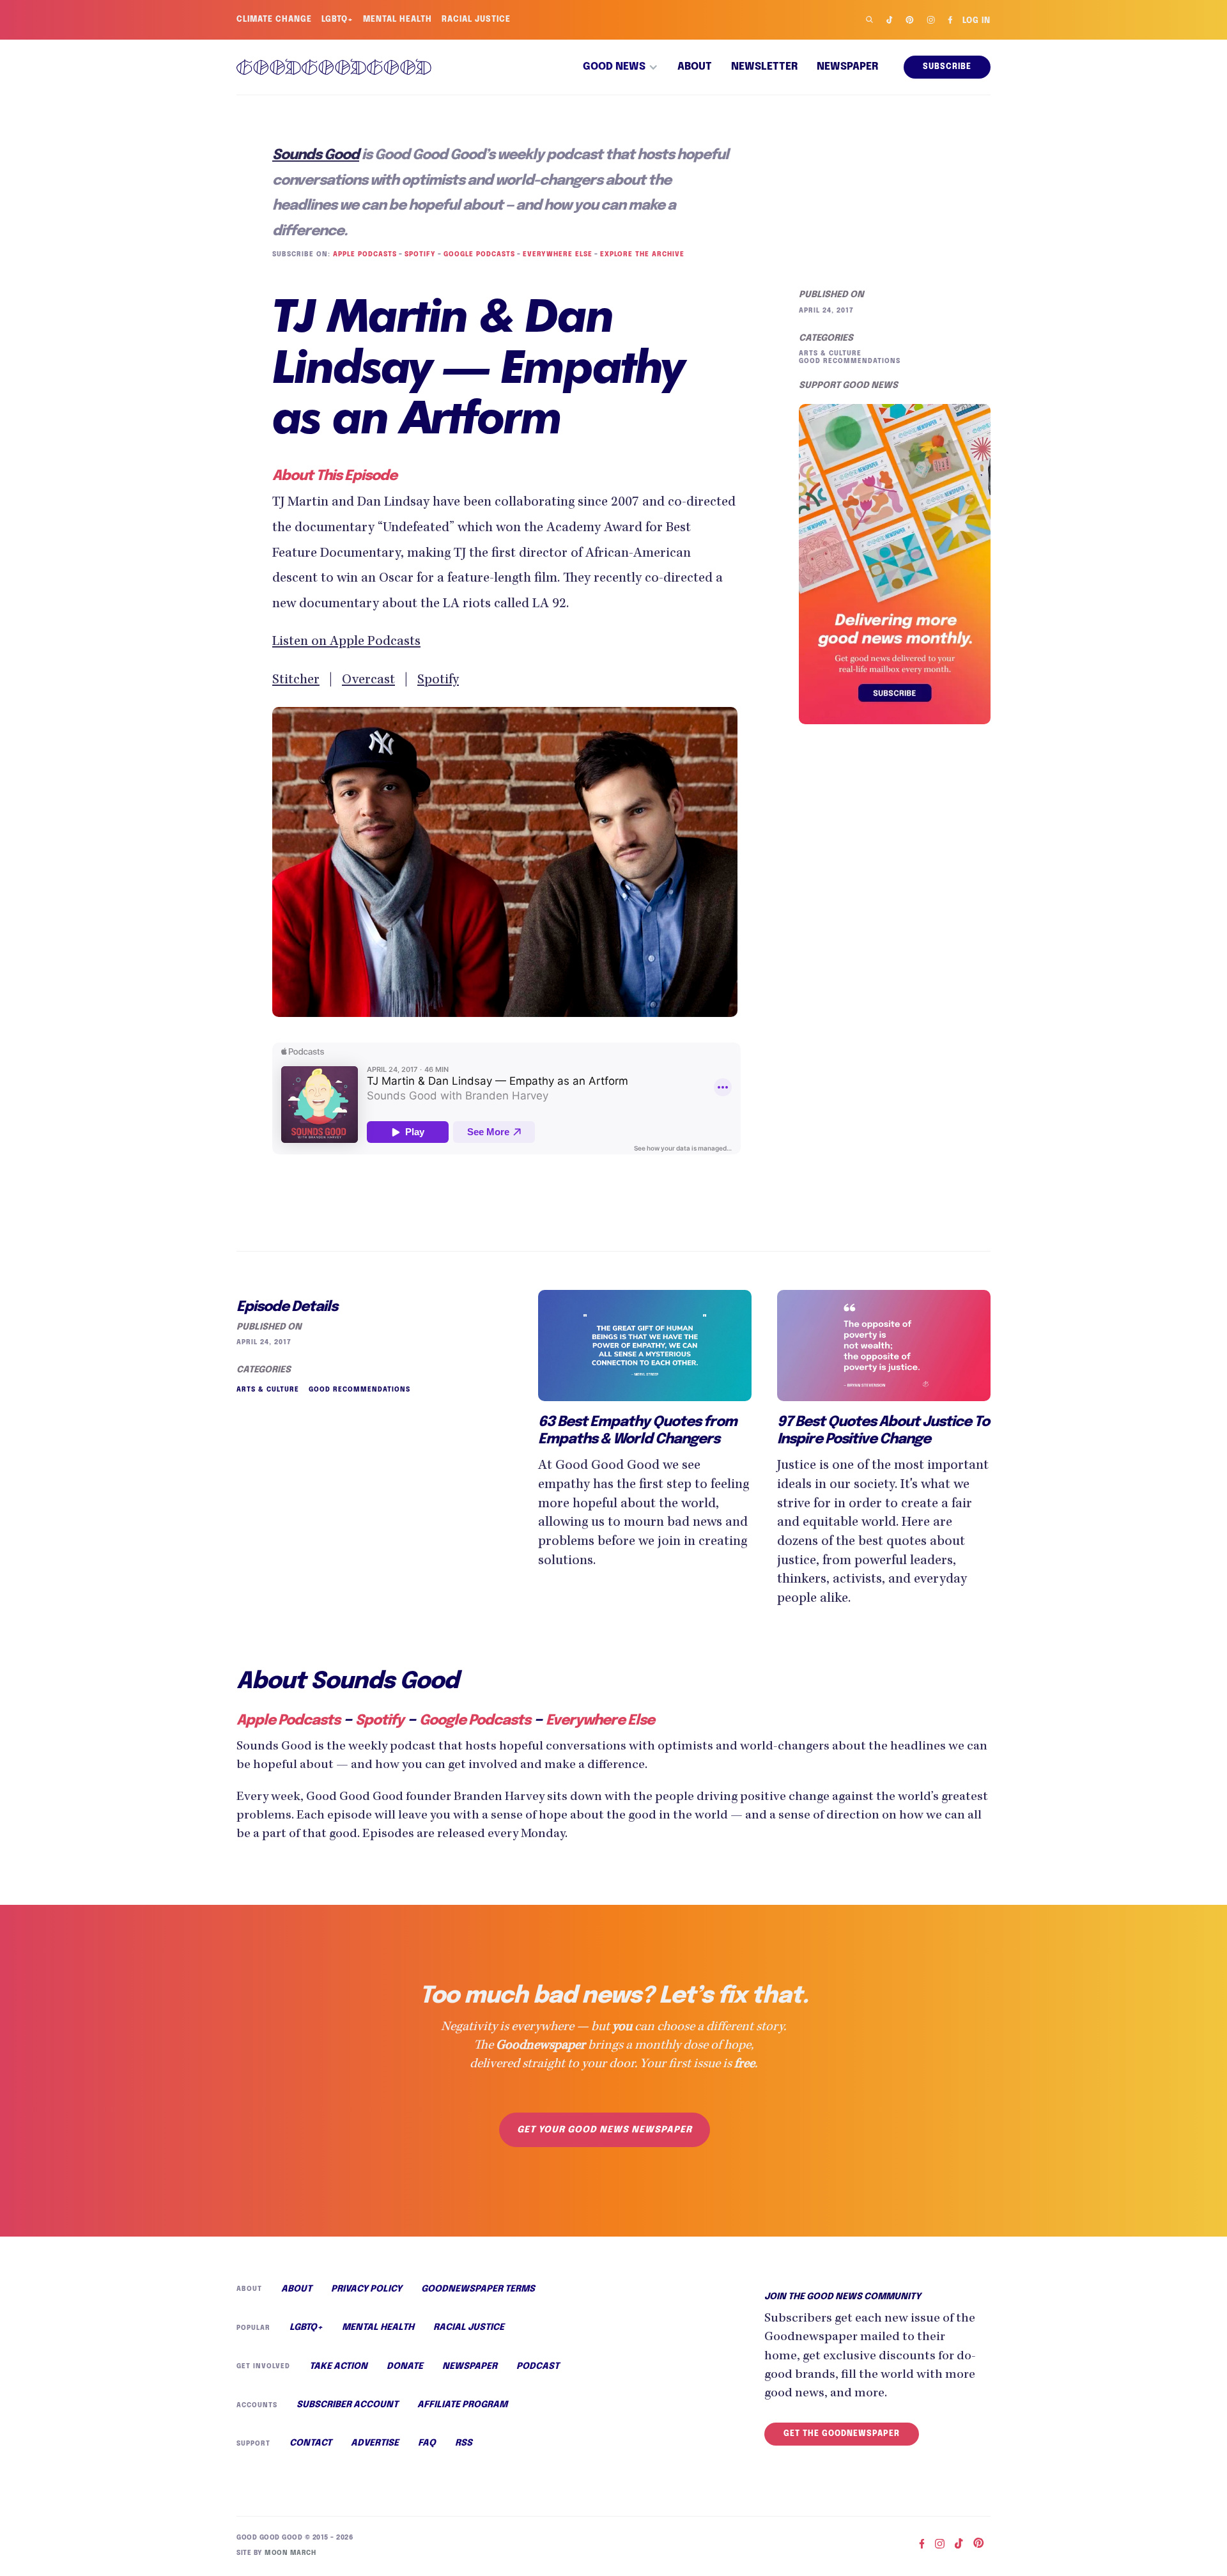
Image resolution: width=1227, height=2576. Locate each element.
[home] (334, 67)
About (695, 67)
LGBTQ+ (337, 20)
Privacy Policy (367, 2289)
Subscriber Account (347, 2405)
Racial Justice (476, 20)
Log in (976, 21)
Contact (311, 2443)
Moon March (290, 2553)
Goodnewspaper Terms (478, 2289)
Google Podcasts (479, 254)
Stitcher (296, 681)
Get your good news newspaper (605, 2130)
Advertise (375, 2443)
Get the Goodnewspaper (842, 2434)
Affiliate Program (462, 2405)
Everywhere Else (558, 254)
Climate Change (274, 20)
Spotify (420, 254)
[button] (621, 67)
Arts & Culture (830, 353)
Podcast (538, 2366)
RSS (464, 2443)
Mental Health (397, 20)
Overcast (368, 681)
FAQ (427, 2443)
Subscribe (947, 67)
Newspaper (847, 67)
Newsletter (764, 67)
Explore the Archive (642, 254)
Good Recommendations (850, 361)
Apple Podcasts (365, 254)
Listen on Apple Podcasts (346, 642)
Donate (405, 2366)
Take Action (338, 2366)
